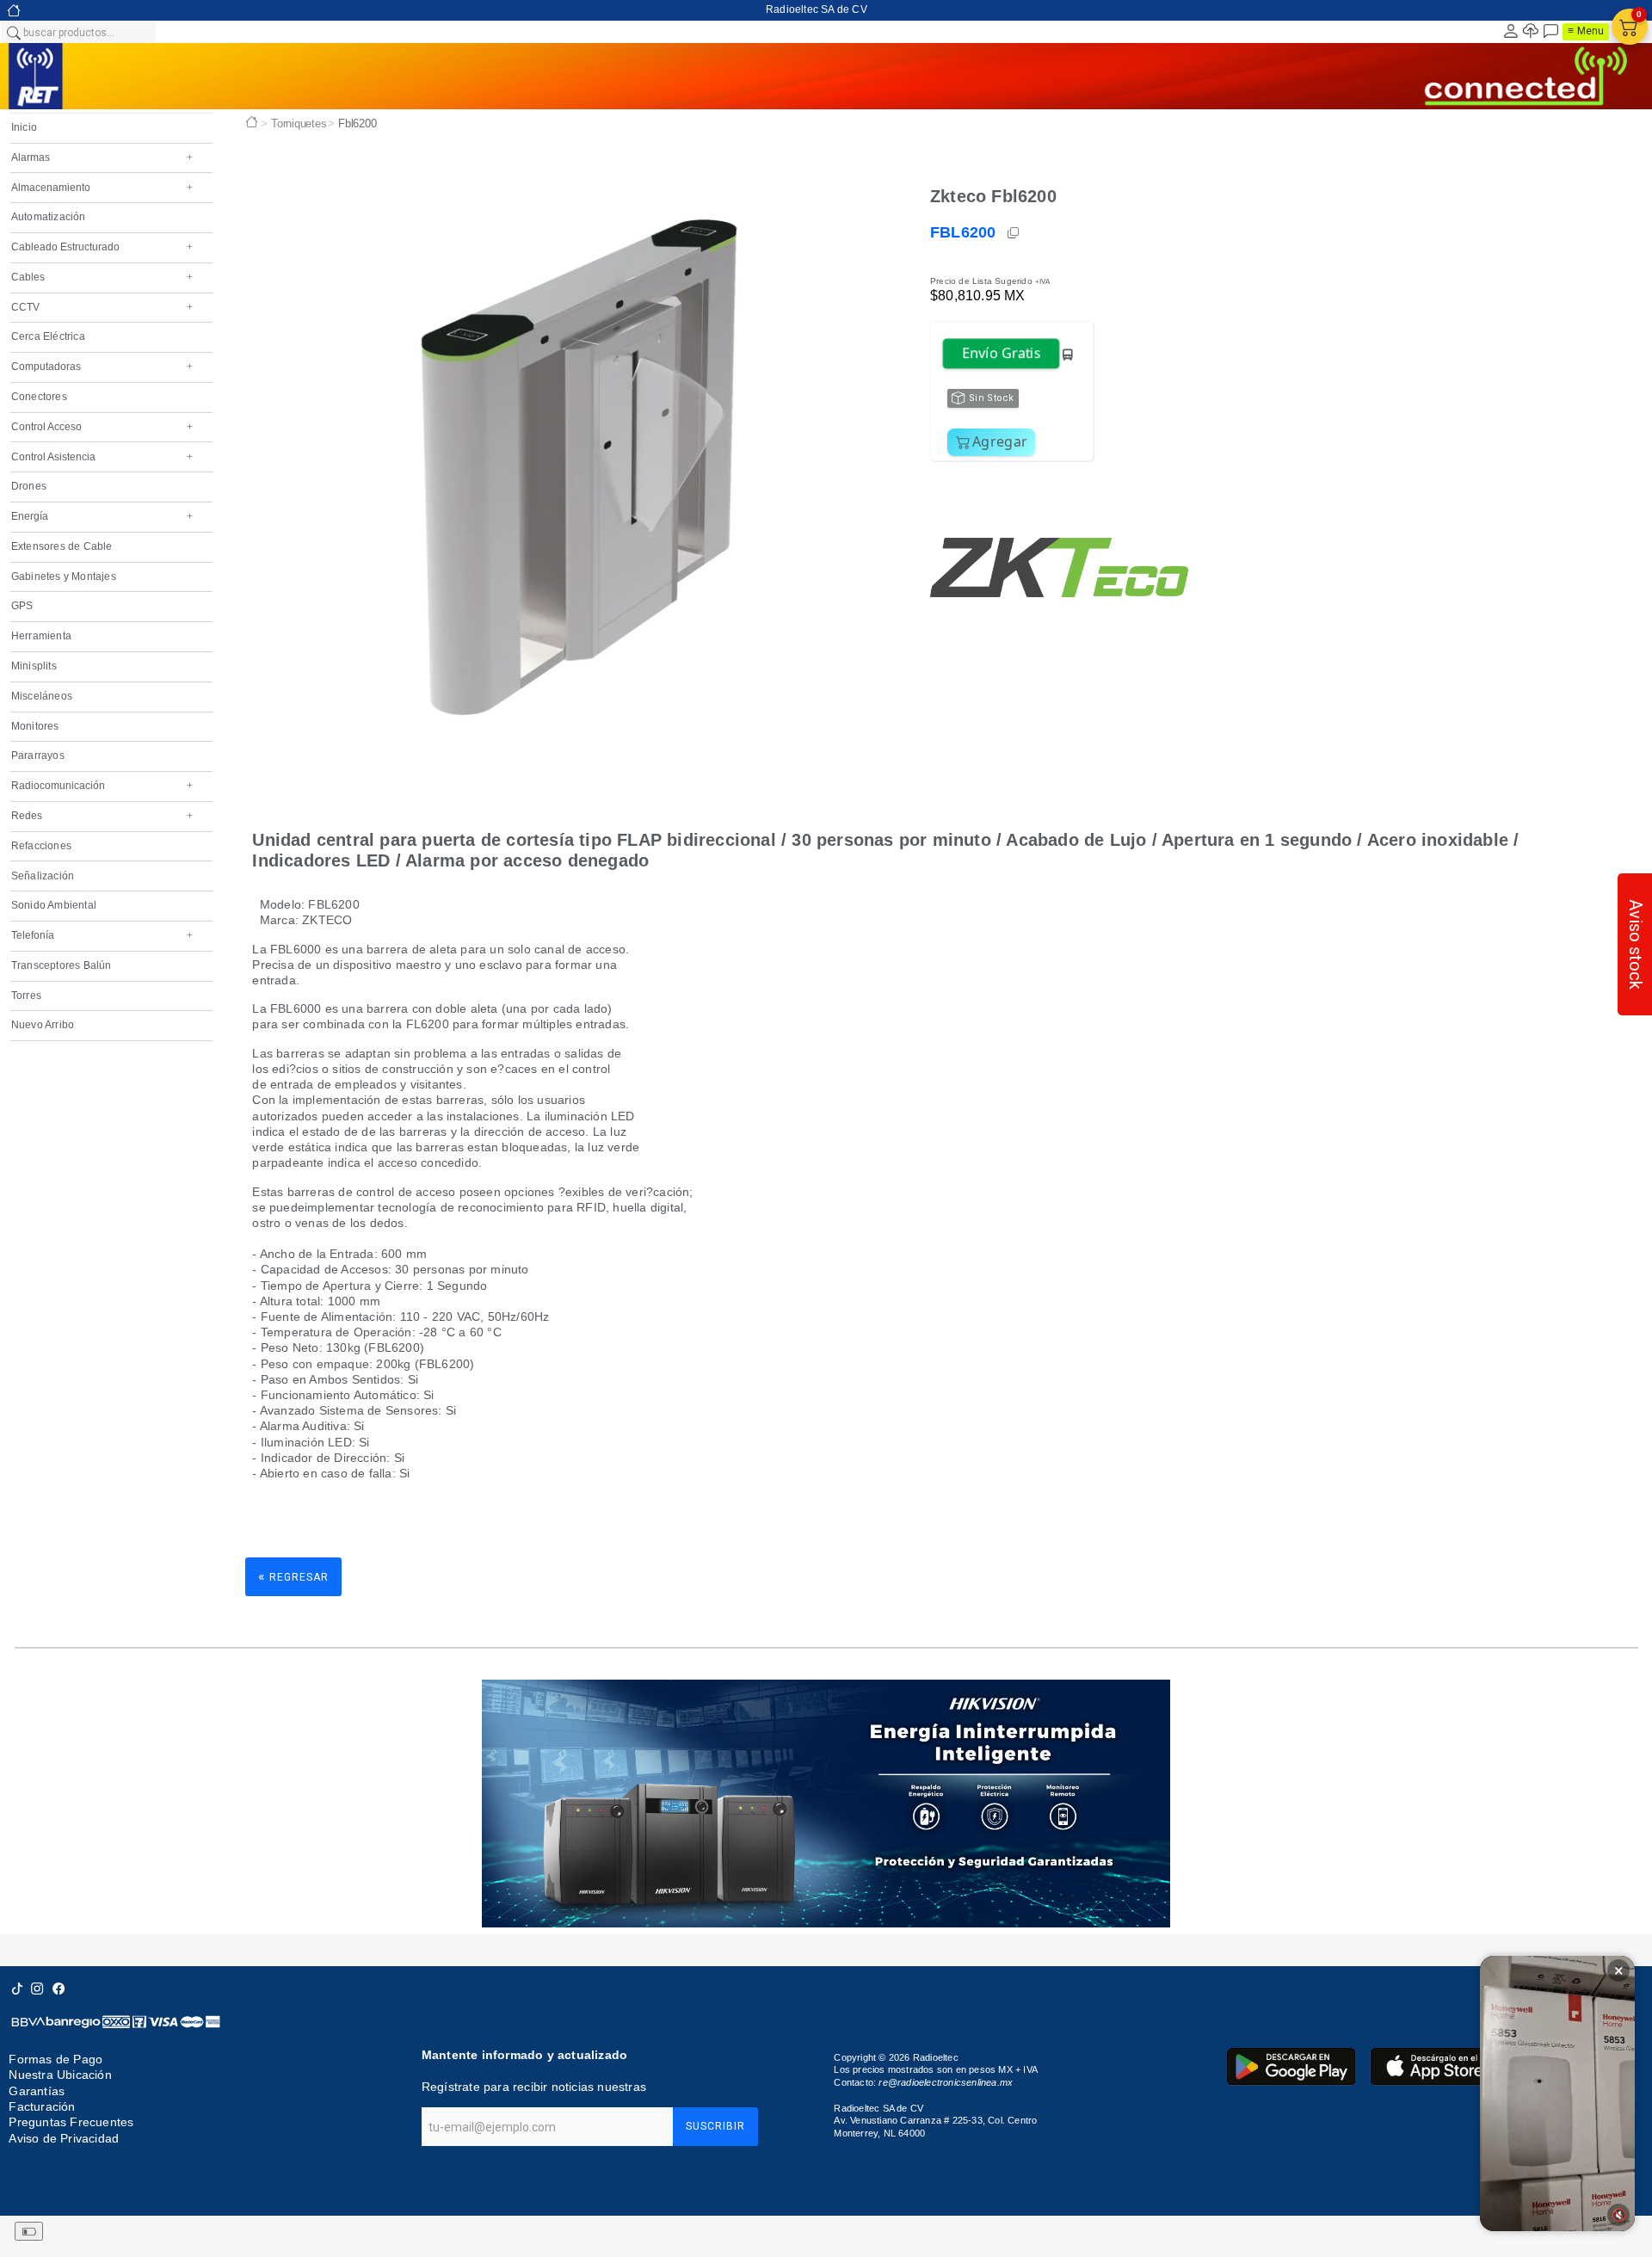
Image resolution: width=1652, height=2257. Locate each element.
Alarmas (102, 157)
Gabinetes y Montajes (64, 577)
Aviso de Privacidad (64, 2138)
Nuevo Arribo (43, 1025)
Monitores (35, 726)
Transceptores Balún (62, 965)
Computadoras (102, 367)
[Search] (13, 32)
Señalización (43, 876)
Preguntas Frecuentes (71, 2122)
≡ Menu (1586, 31)
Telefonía (102, 935)
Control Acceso (102, 427)
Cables (102, 277)
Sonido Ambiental (54, 905)
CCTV (102, 307)
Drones (29, 486)
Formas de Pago (55, 2059)
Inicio (24, 127)
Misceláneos (42, 696)
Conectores (39, 397)
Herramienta (41, 636)
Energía (102, 516)
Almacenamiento (102, 188)
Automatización (49, 217)
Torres (26, 996)
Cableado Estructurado (102, 247)
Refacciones (41, 846)
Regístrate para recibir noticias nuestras (534, 2087)
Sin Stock (992, 398)
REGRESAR (293, 1576)
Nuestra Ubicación (60, 2075)
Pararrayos (38, 755)
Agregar (1000, 441)
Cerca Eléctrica (48, 336)
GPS (22, 606)
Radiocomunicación (102, 786)
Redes (102, 816)
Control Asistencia (102, 457)
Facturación (42, 2106)
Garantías (37, 2091)
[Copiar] (1014, 233)
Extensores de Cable (62, 546)
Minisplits (34, 666)
